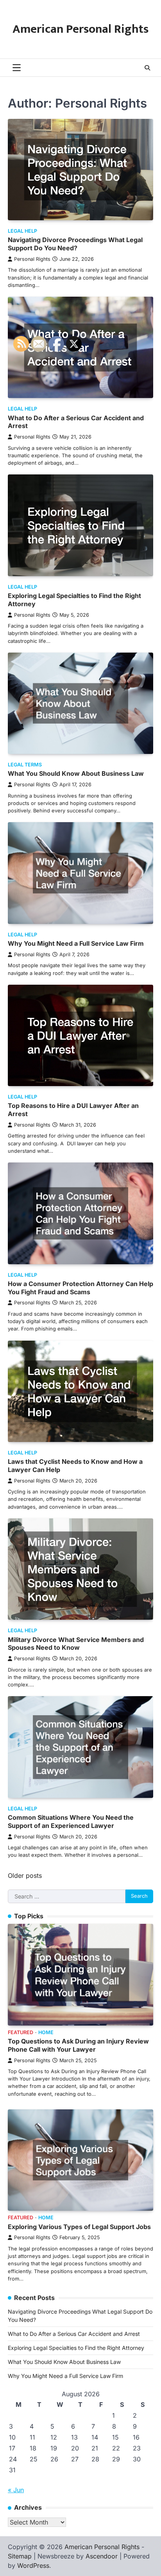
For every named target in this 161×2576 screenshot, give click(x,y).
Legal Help (22, 231)
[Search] (147, 68)
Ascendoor (102, 2556)
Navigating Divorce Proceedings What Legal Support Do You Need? (75, 244)
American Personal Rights (80, 29)
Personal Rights (32, 259)
